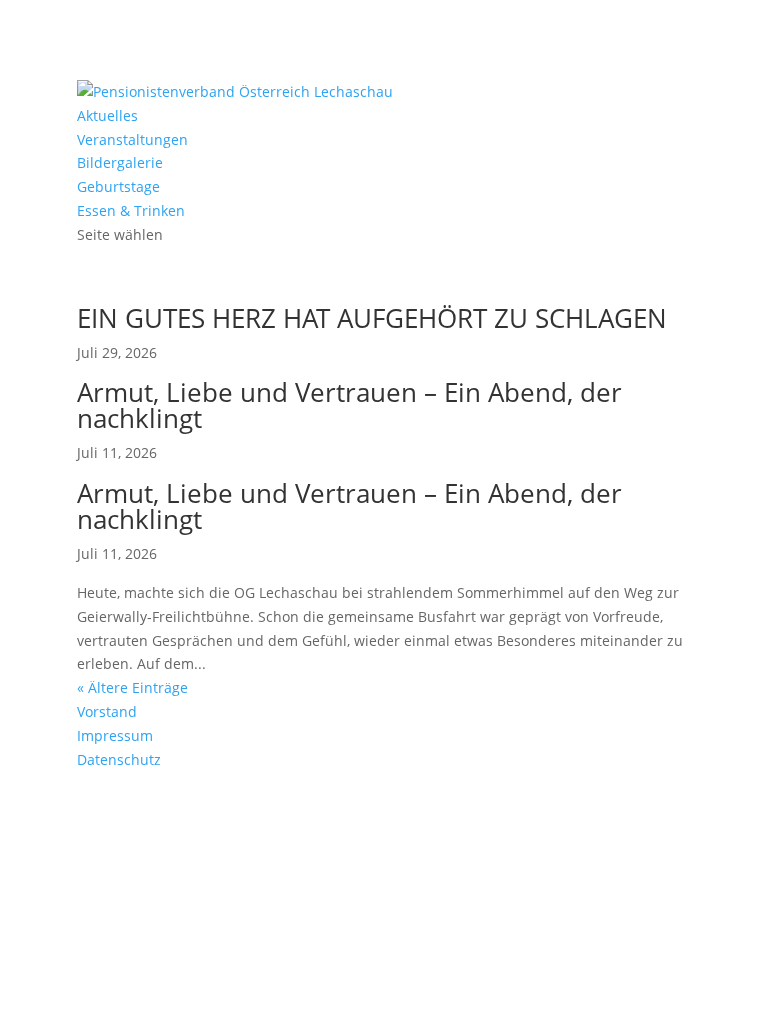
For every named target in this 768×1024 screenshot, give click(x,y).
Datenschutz (119, 759)
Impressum (115, 735)
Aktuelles (107, 115)
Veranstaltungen (132, 139)
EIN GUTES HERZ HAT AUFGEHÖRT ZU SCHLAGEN (372, 318)
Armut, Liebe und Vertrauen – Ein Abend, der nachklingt (349, 405)
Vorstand (107, 711)
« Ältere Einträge (132, 687)
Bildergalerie (120, 162)
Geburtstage (118, 186)
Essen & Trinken (131, 210)
